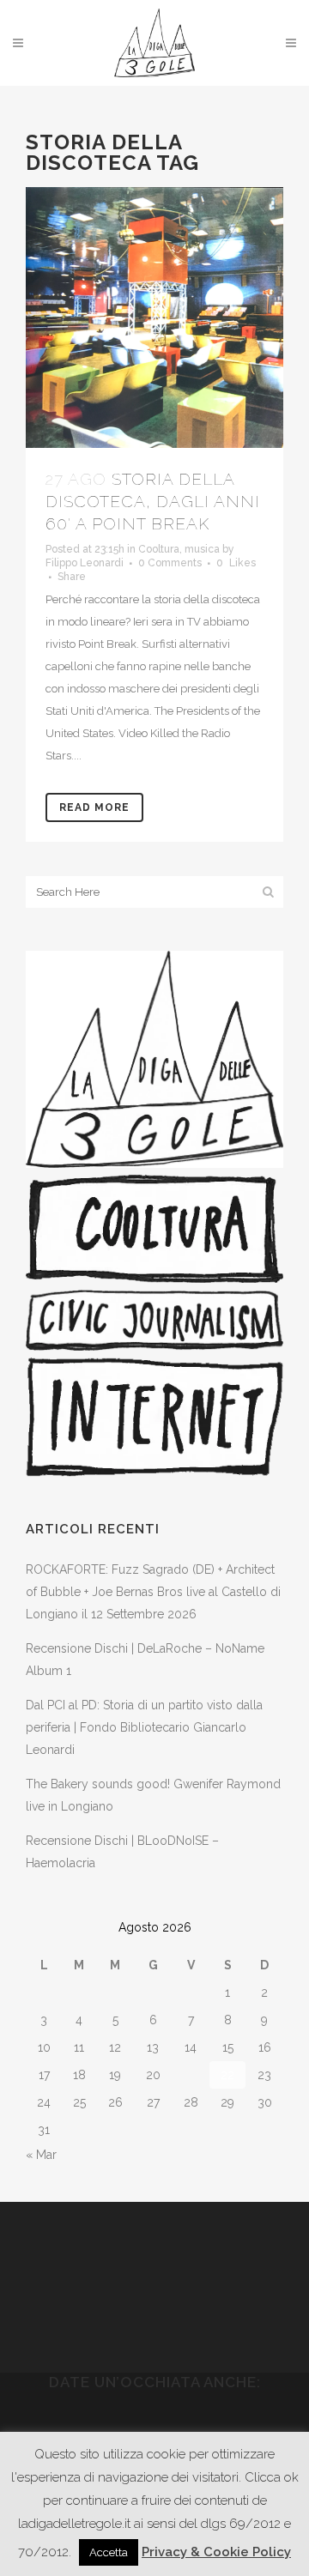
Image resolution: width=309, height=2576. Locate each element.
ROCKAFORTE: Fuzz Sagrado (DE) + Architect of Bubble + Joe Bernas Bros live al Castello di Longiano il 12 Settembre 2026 (153, 1592)
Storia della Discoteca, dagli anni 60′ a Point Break (153, 502)
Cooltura (159, 549)
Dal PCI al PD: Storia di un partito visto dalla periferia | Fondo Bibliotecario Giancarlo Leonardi (144, 1727)
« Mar (41, 2155)
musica (202, 549)
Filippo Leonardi (85, 563)
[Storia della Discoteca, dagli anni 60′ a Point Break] (154, 317)
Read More (94, 807)
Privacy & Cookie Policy (216, 2552)
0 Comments (170, 563)
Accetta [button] (109, 2552)
